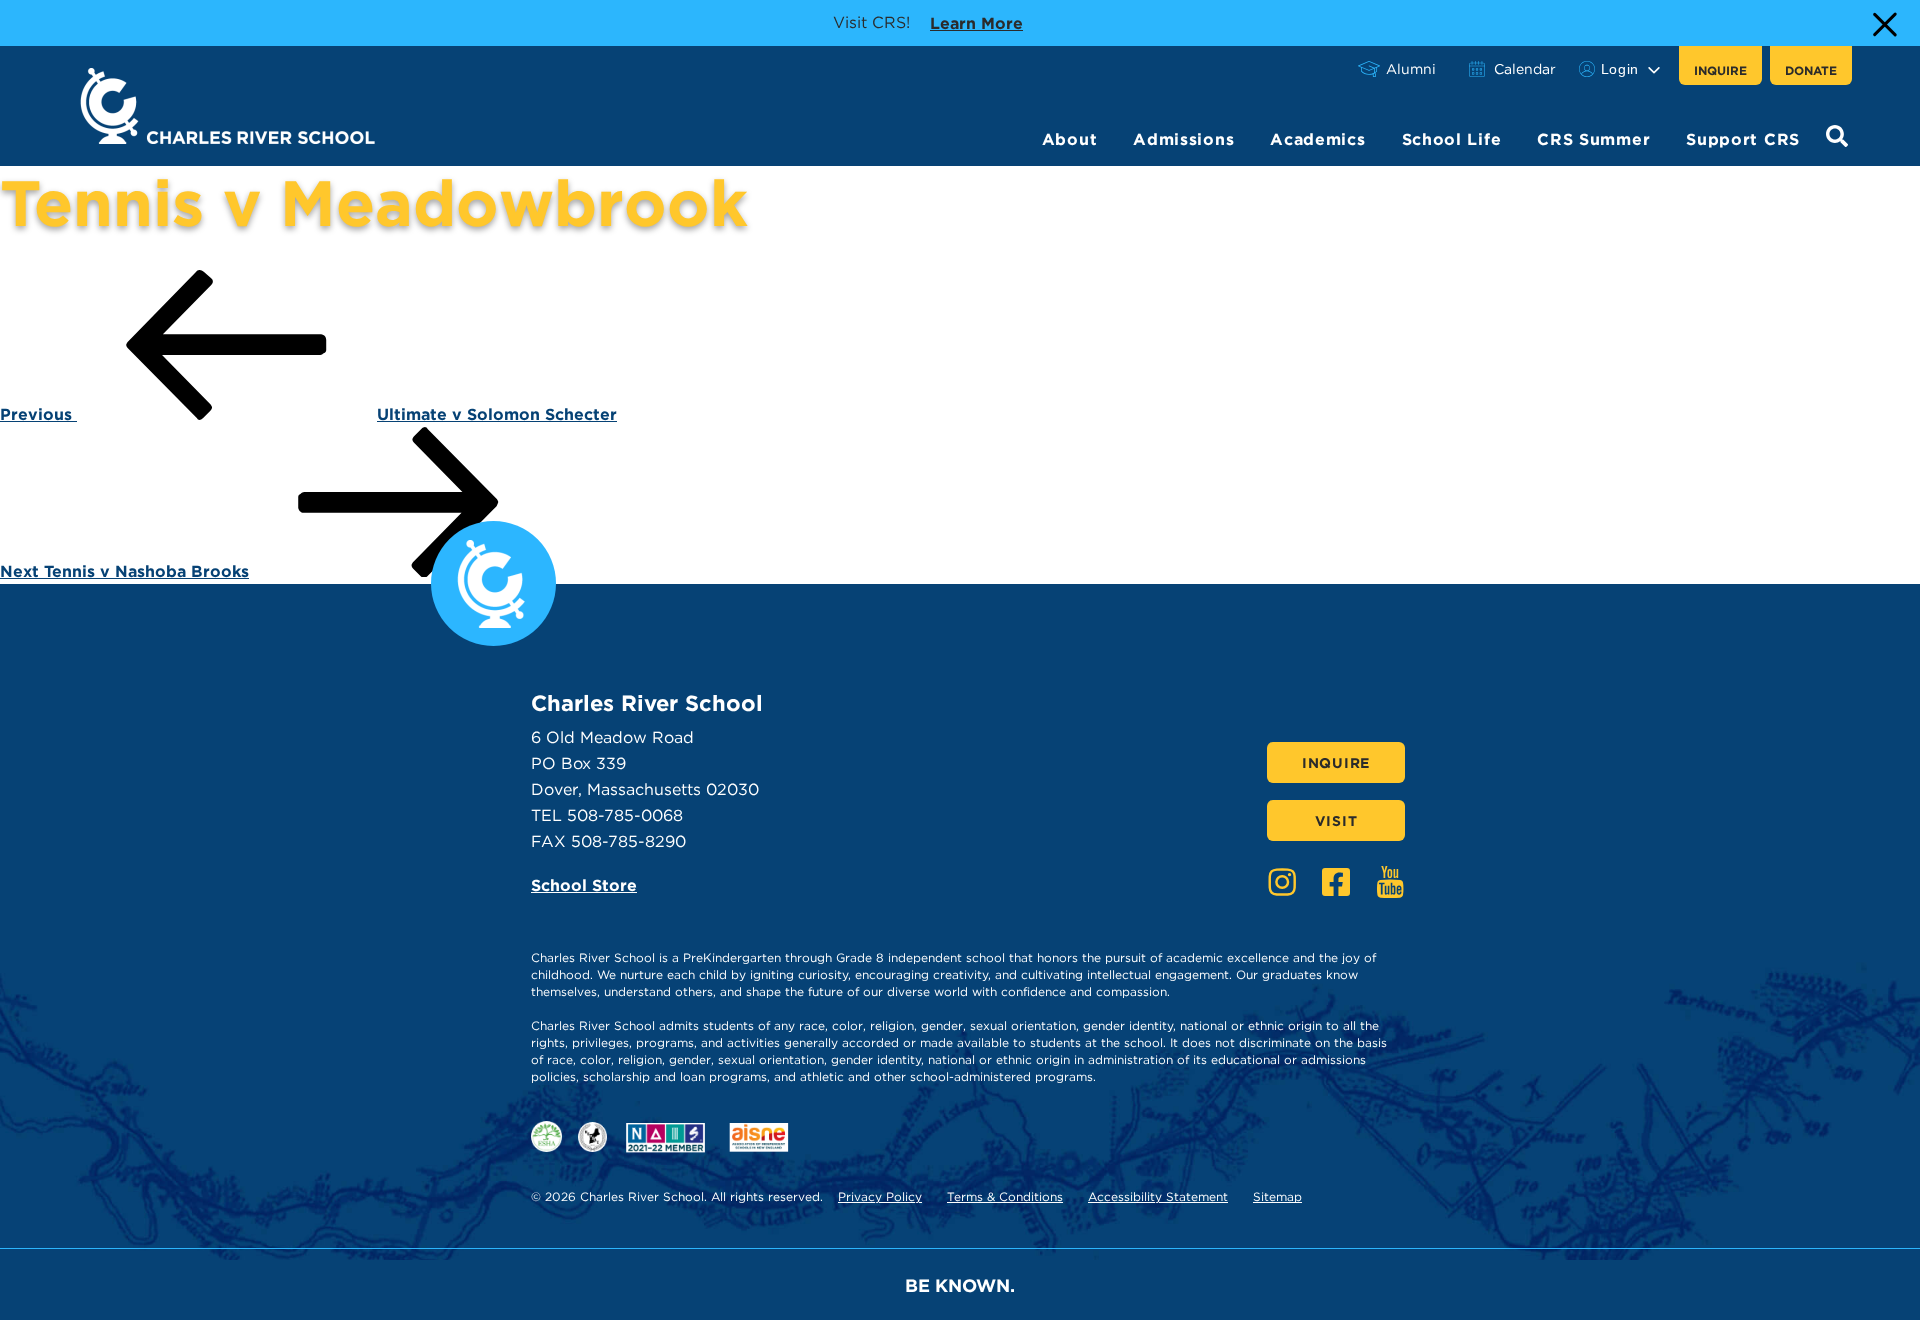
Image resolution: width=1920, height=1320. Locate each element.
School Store (584, 885)
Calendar (1525, 69)
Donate (1811, 70)
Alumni (1411, 69)
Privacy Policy (880, 1196)
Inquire (1720, 70)
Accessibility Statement (1158, 1196)
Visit (1336, 821)
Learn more (976, 23)
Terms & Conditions (1005, 1196)
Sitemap (1277, 1196)
